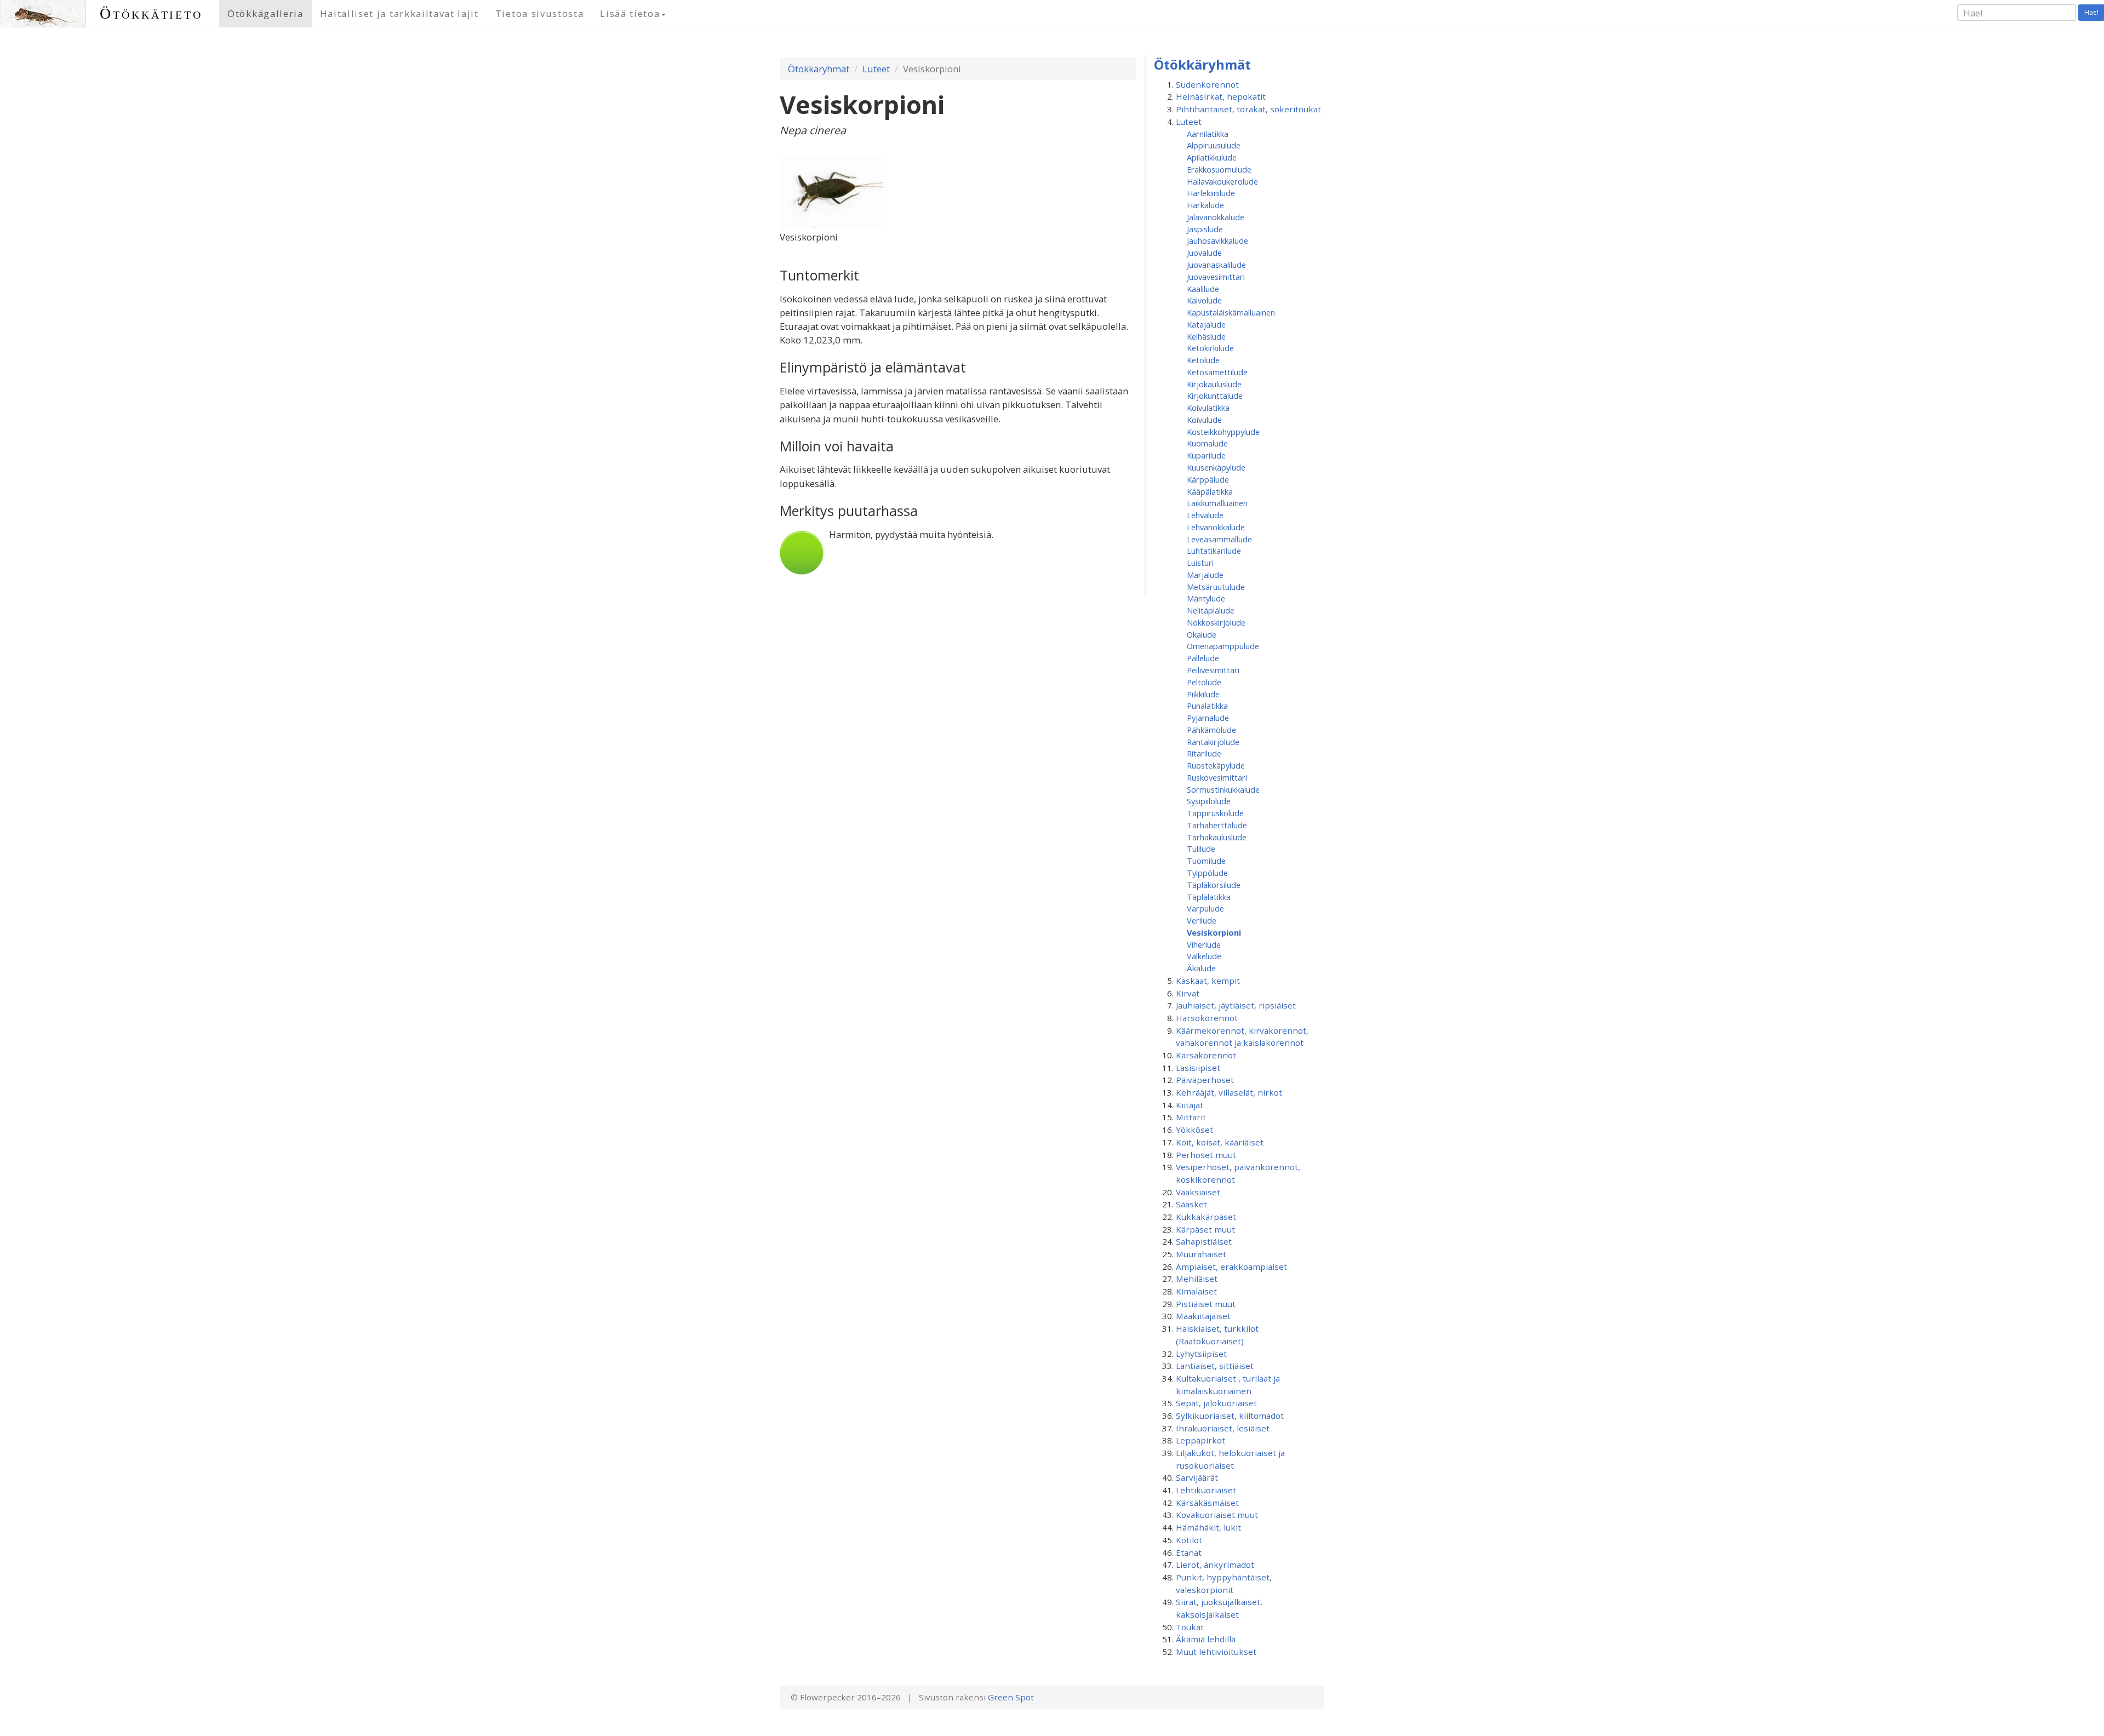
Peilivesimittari (1213, 670)
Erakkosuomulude (1219, 169)
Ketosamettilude (1217, 372)
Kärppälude (1208, 479)
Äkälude (1201, 968)
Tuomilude (1206, 861)
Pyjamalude (1208, 718)
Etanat (1189, 1552)
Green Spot (1011, 1697)
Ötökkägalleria (265, 13)
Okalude (1202, 634)
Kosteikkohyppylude (1223, 432)
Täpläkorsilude (1214, 885)
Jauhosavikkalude (1217, 240)
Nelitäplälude (1211, 610)
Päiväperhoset (1205, 1080)
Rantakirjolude (1213, 742)
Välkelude (1204, 956)
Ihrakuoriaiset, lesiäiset (1223, 1428)
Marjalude (1205, 575)
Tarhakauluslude (1217, 837)
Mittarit (1191, 1117)
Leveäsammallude (1219, 539)
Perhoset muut (1206, 1155)
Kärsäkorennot (1206, 1055)
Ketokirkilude (1210, 348)
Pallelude (1203, 658)
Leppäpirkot (1200, 1440)
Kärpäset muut (1205, 1229)
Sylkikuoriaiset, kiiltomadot (1230, 1416)
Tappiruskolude (1215, 813)
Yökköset (1194, 1130)
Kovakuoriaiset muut (1217, 1515)
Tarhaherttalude (1217, 825)
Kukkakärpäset (1206, 1217)
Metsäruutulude (1216, 587)
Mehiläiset (1197, 1279)
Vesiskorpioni (1214, 932)
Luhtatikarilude (1214, 551)
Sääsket (1191, 1204)
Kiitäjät (1190, 1105)
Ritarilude (1204, 753)
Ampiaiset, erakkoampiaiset (1231, 1267)
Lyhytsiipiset (1201, 1354)
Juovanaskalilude (1216, 265)
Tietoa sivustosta (540, 13)
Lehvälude (1205, 515)
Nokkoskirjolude (1216, 622)
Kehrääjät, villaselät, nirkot (1229, 1092)
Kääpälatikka (1210, 491)
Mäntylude (1206, 598)
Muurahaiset (1201, 1254)
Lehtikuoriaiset (1206, 1490)
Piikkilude (1203, 694)
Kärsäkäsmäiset (1207, 1503)
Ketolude (1203, 360)
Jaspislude (1205, 229)
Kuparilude (1206, 455)
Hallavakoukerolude (1222, 181)
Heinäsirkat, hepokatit (1221, 96)
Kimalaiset (1196, 1291)
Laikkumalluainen (1217, 503)
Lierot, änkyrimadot (1215, 1565)
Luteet (876, 69)
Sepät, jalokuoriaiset (1216, 1403)
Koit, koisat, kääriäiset (1220, 1142)
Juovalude (1204, 253)
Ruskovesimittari (1217, 777)
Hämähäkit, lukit (1208, 1527)
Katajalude (1206, 324)
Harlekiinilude (1211, 193)
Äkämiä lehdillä (1206, 1639)
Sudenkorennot (1207, 84)
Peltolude (1204, 682)
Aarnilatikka (1208, 134)
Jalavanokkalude (1216, 217)
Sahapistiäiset (1204, 1241)
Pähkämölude (1211, 730)
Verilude (1202, 920)
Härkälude (1205, 205)
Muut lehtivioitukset (1216, 1652)
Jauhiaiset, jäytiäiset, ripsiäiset (1236, 1005)
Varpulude (1205, 908)
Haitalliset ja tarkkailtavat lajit (399, 13)
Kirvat (1188, 993)
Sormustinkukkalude (1223, 789)
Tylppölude (1207, 873)
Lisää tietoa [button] (630, 13)
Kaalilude (1203, 289)
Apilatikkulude (1212, 157)
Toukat (1190, 1627)
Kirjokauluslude (1214, 384)
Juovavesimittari (1216, 277)
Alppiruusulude (1214, 145)
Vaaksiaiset (1198, 1192)
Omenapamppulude (1223, 646)
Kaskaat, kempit (1208, 981)
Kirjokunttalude (1215, 396)
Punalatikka (1207, 706)
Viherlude (1204, 944)
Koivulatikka (1208, 408)
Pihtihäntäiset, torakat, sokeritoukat (1248, 109)
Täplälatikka (1209, 897)
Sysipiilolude (1209, 801)
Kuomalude (1207, 443)
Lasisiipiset (1198, 1068)
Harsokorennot (1207, 1018)
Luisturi (1200, 563)
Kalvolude (1204, 300)
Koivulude (1204, 420)
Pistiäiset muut (1206, 1304)
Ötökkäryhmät (819, 69)
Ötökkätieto (151, 13)
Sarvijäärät (1197, 1477)
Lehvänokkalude (1216, 527)
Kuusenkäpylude (1216, 467)
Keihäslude (1206, 336)
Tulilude (1201, 849)
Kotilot (1189, 1540)
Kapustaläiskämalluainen (1231, 312)
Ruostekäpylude (1216, 765)
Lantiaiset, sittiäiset (1215, 1366)
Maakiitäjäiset (1203, 1316)
